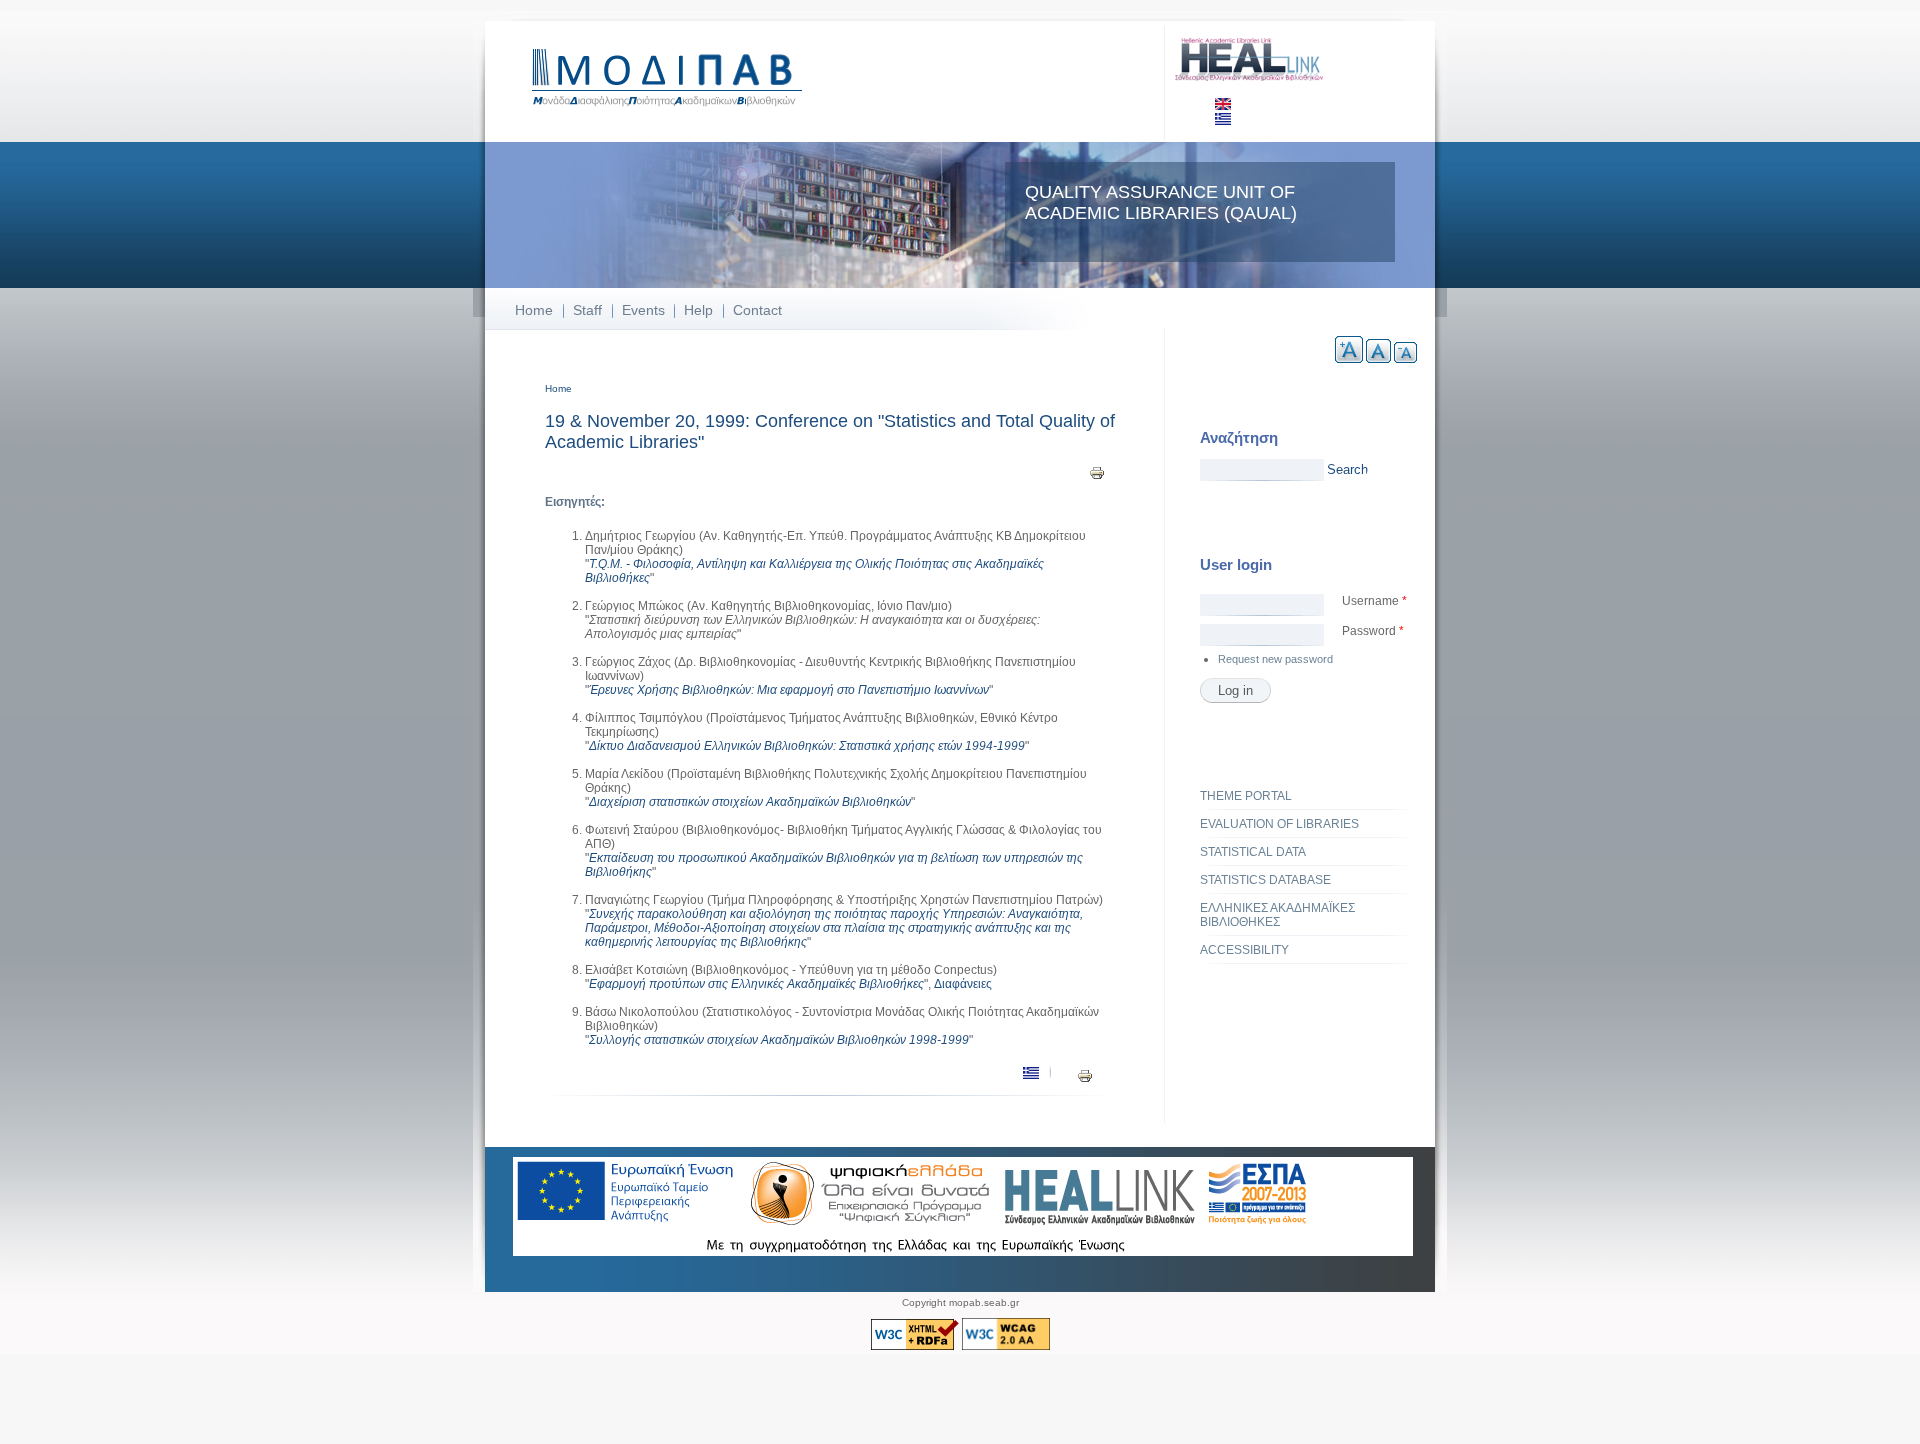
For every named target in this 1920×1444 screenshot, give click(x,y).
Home (534, 310)
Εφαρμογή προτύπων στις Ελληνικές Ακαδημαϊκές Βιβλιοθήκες (756, 984)
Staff (587, 310)
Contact (757, 310)
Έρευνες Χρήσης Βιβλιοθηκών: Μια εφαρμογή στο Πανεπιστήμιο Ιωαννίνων (789, 690)
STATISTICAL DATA (1253, 852)
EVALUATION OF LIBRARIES (1279, 824)
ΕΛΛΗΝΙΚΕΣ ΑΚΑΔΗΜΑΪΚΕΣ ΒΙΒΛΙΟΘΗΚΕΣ (1277, 915)
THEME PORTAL (1246, 796)
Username (1374, 601)
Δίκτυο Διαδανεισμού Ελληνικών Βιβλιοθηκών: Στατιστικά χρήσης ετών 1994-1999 (807, 746)
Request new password (1275, 659)
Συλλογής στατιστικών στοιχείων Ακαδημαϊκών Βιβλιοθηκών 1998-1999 (779, 1040)
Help (698, 310)
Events (643, 310)
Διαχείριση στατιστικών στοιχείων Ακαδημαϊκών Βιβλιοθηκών (750, 802)
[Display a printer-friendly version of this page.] (1097, 472)
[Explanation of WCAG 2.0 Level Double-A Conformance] (1006, 1346)
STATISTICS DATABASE (1265, 880)
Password (1373, 631)
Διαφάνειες (963, 984)
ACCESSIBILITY (1244, 950)
